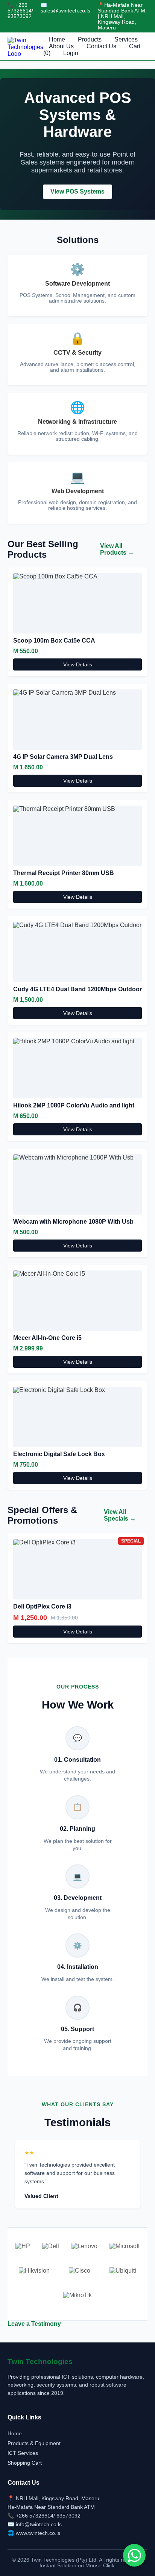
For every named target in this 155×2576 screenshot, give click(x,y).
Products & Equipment (34, 2443)
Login (71, 53)
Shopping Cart (25, 2463)
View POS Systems (77, 191)
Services (126, 39)
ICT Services (23, 2453)
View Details (78, 664)
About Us (61, 46)
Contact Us (101, 46)
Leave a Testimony (34, 2324)
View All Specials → (120, 1515)
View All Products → (117, 549)
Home (57, 39)
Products (90, 39)
